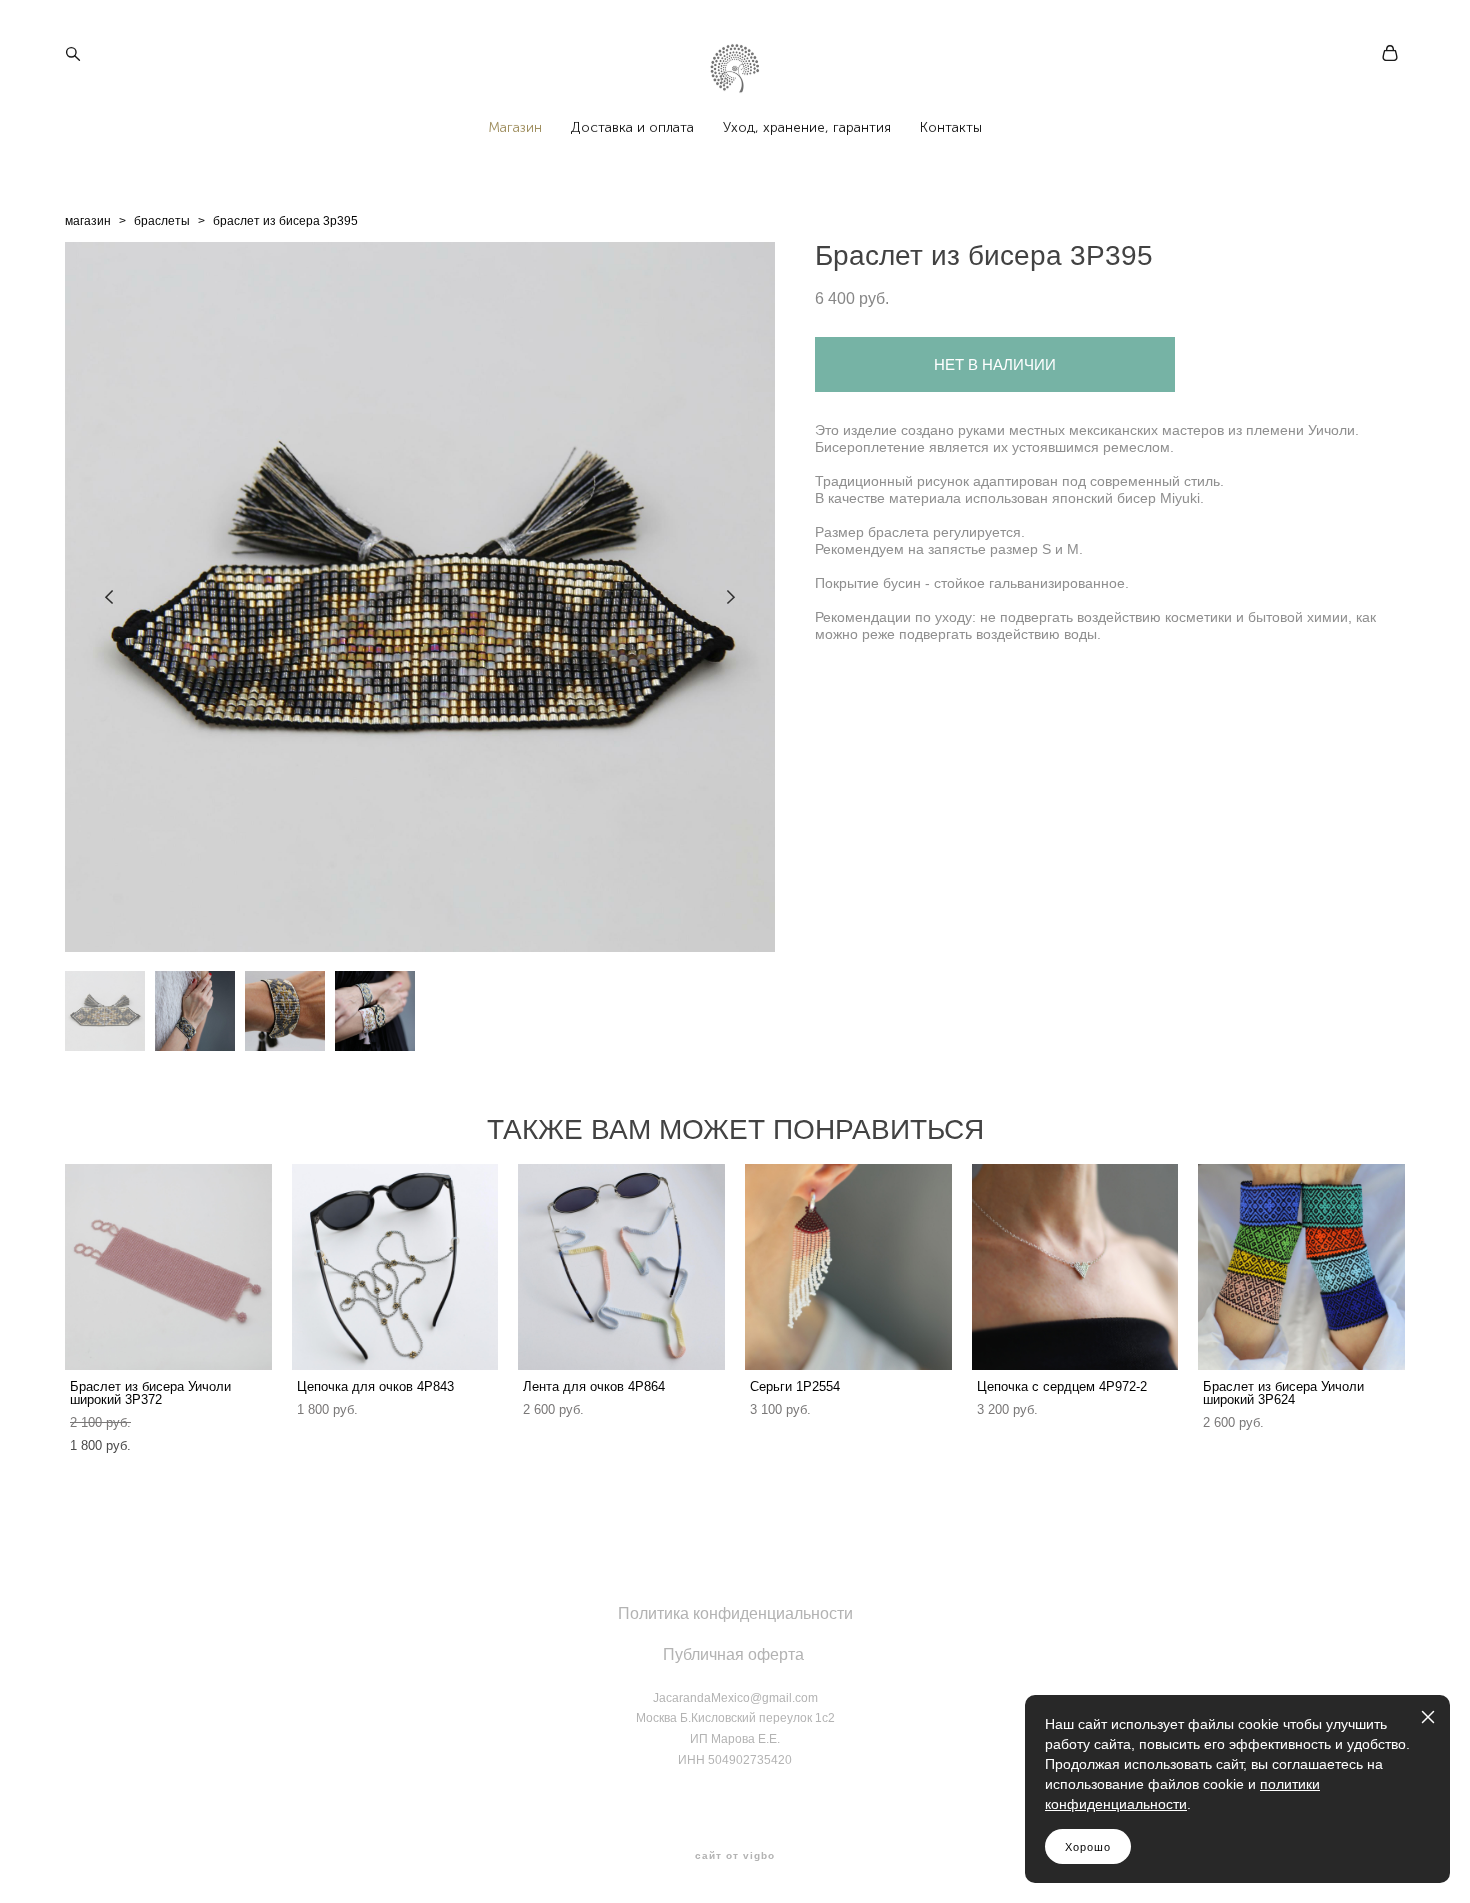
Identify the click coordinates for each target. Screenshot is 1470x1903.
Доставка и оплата (632, 128)
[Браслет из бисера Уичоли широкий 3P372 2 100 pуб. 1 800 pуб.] (168, 1267)
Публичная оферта (733, 1654)
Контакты (951, 128)
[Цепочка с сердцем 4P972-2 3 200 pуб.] (1075, 1267)
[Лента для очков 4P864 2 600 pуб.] (621, 1267)
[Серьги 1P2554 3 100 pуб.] (848, 1267)
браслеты (162, 221)
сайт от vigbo (735, 1856)
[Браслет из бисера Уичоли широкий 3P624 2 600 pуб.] (1301, 1267)
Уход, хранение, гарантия (807, 128)
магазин (88, 221)
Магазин (515, 128)
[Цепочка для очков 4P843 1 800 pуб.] (395, 1267)
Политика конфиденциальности (735, 1613)
